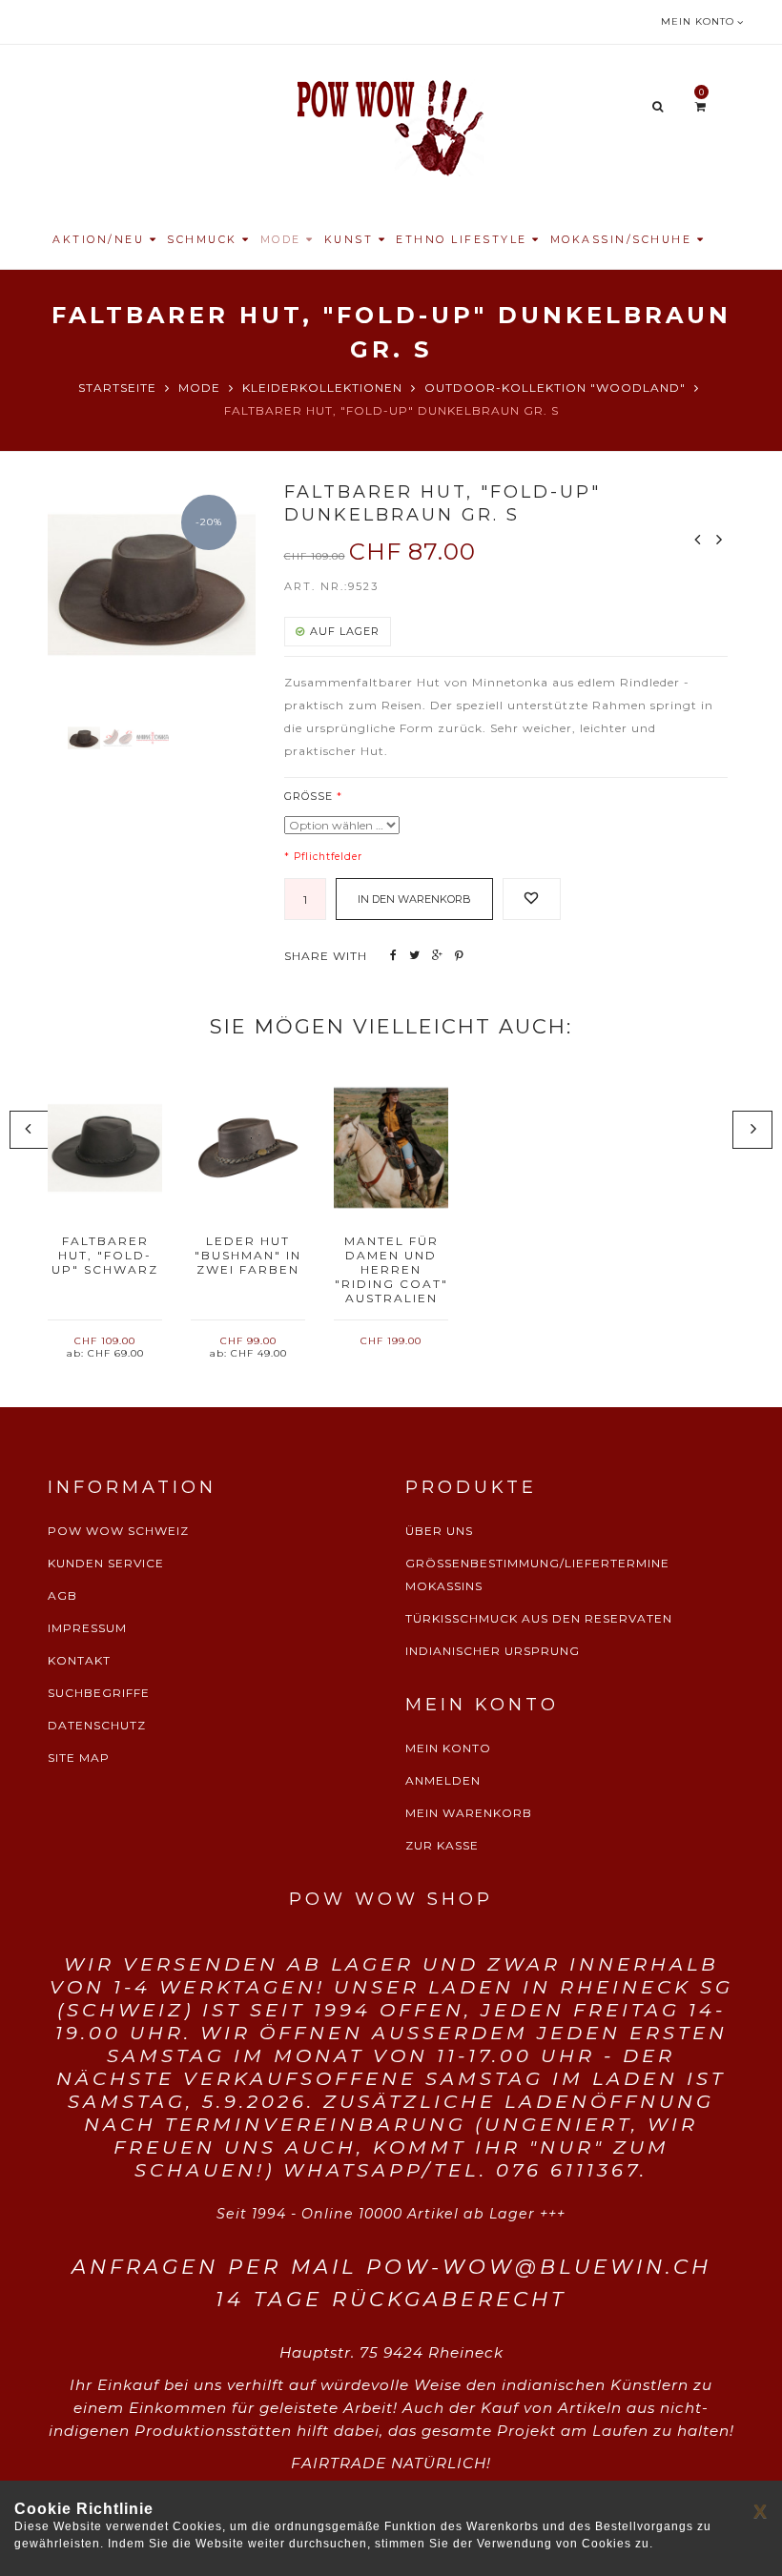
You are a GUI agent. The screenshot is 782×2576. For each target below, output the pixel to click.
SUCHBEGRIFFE (99, 1693)
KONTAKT (79, 1660)
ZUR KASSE (442, 1845)
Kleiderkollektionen (322, 388)
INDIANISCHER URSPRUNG (493, 1651)
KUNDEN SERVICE (106, 1563)
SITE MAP (79, 1758)
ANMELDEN (443, 1780)
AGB (62, 1595)
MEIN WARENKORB (469, 1813)
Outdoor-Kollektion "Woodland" (555, 388)
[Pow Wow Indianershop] (391, 126)
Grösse (309, 796)
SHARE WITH (326, 956)
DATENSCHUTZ (97, 1725)
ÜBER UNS (439, 1531)
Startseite (117, 388)
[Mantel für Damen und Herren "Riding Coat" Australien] (391, 1148)
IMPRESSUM (87, 1628)
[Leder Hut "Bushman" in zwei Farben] (248, 1148)
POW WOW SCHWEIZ (118, 1531)
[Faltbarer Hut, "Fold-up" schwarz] (105, 1148)
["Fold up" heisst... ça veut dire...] (118, 738)
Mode (199, 388)
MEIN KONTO (448, 1748)
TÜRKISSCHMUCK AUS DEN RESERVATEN (539, 1618)
